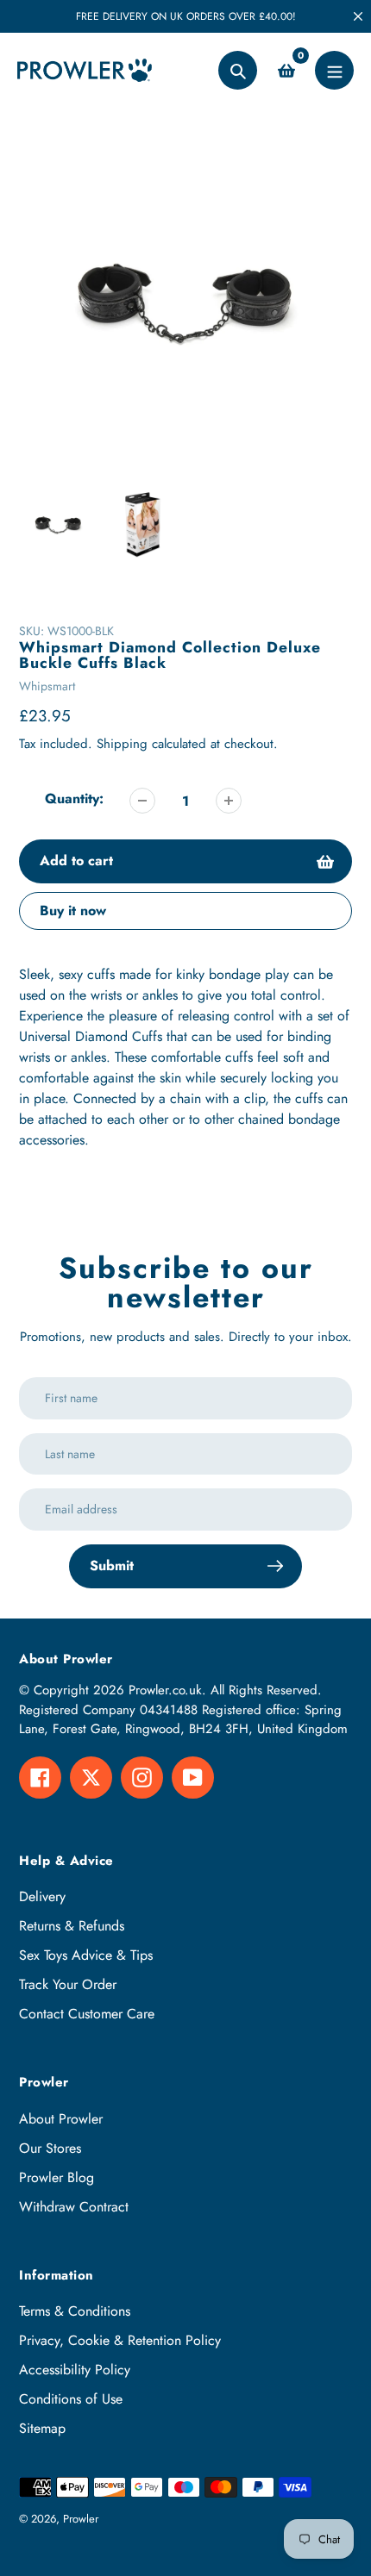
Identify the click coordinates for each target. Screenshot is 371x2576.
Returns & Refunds (72, 1926)
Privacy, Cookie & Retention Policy (120, 2340)
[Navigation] (334, 70)
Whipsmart (47, 686)
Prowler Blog (57, 2177)
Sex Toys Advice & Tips (86, 1955)
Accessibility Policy (75, 2370)
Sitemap (42, 2428)
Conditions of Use (71, 2399)
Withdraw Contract (74, 2207)
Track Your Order (68, 1984)
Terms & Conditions (75, 2311)
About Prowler (61, 2119)
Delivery (42, 1896)
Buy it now (73, 911)
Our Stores (50, 2148)
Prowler (81, 2519)
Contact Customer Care (87, 2014)
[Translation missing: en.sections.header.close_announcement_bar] (358, 16)
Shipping (122, 744)
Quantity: (74, 798)
